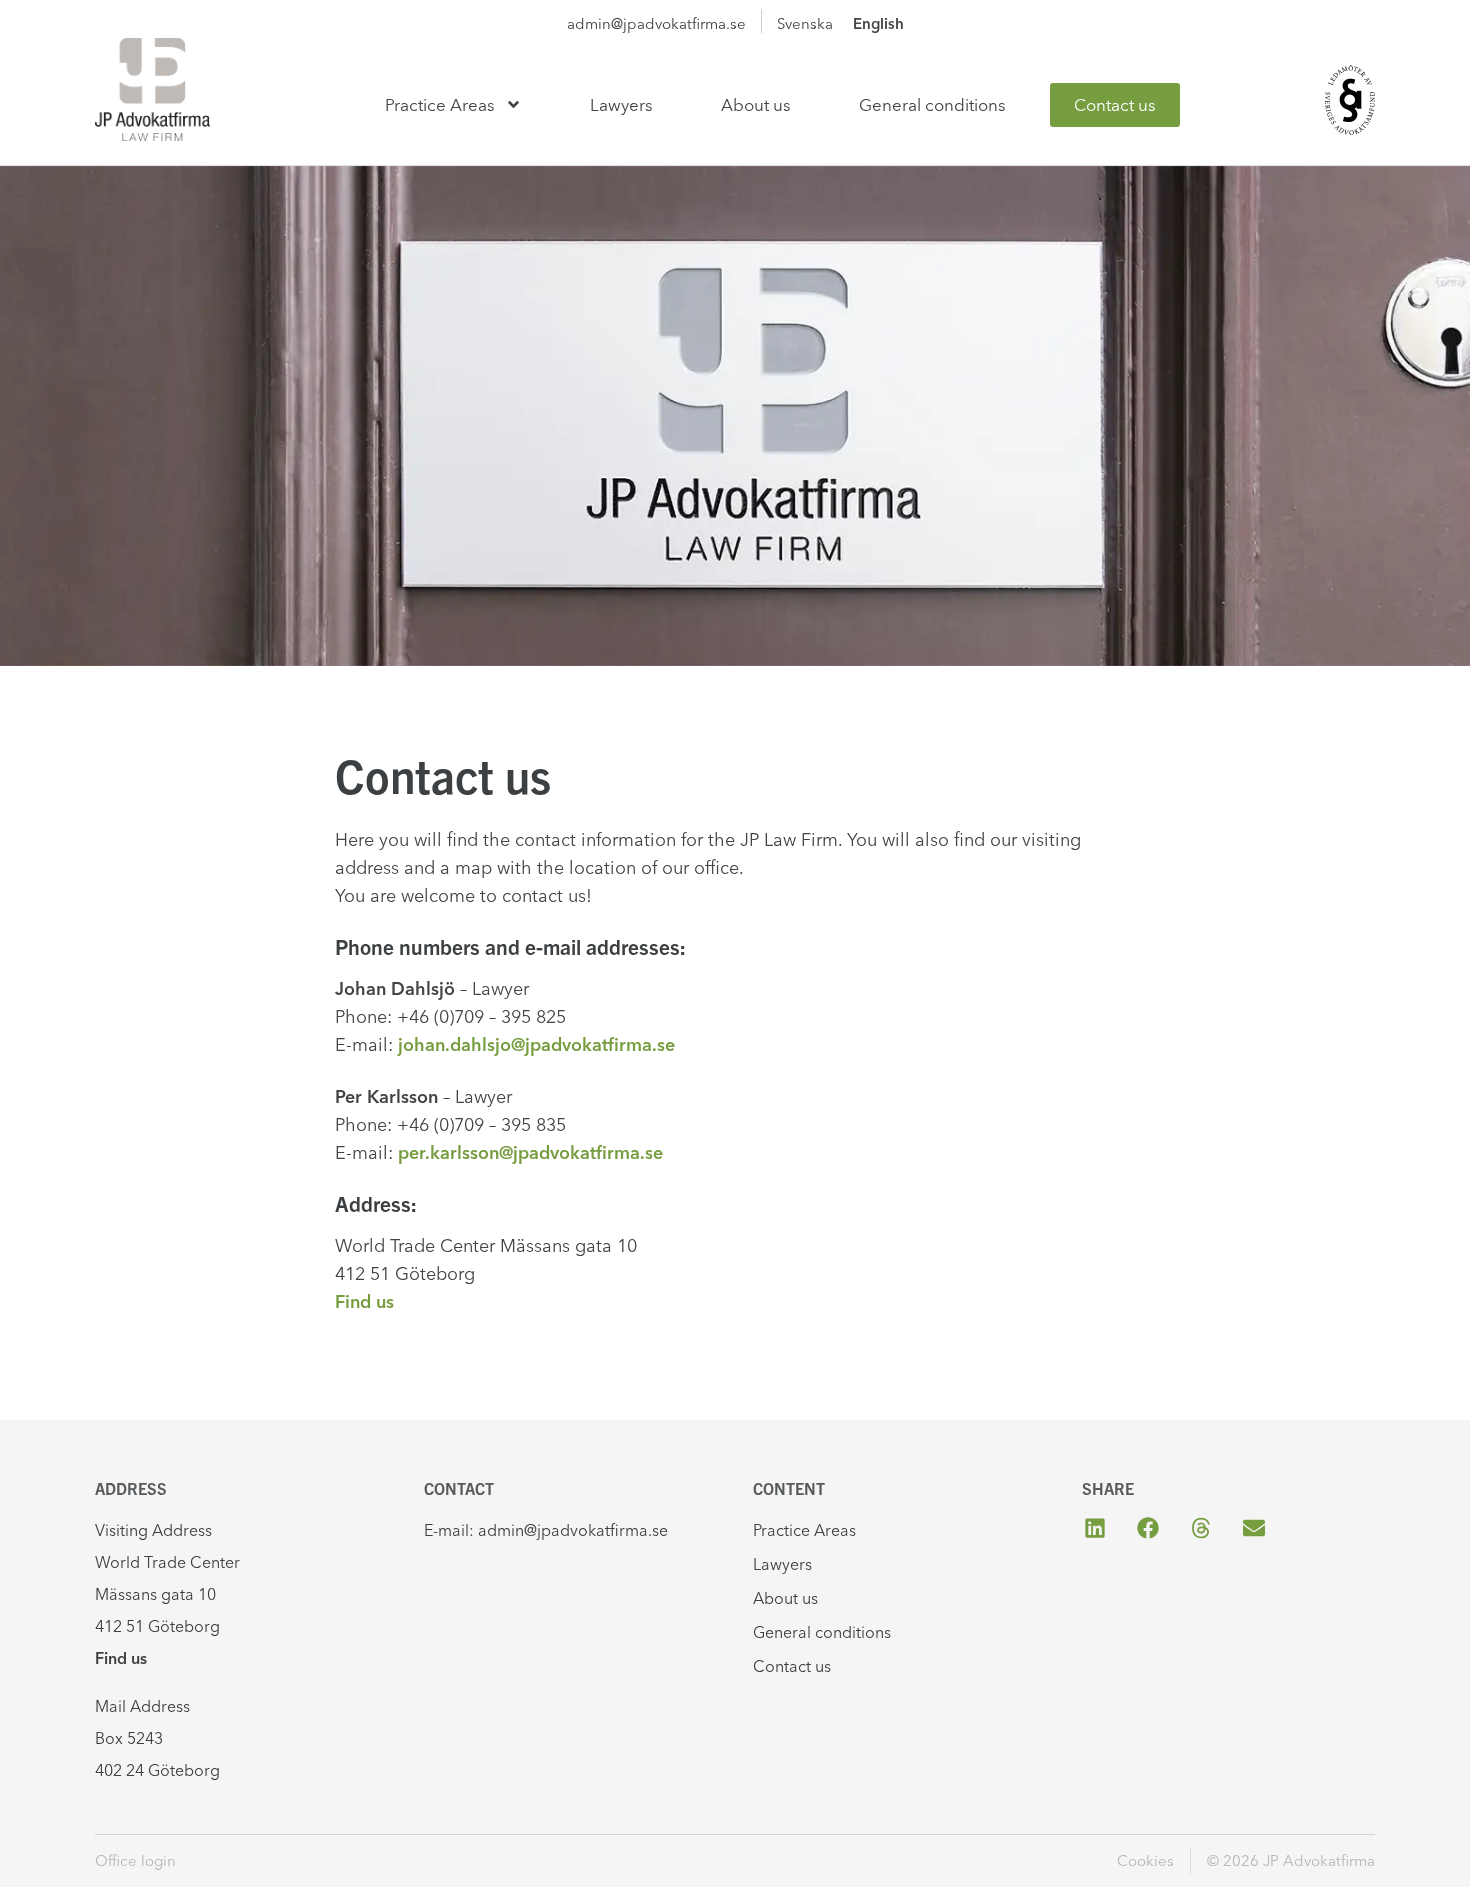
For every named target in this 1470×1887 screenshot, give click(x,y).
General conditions (932, 104)
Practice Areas (440, 104)
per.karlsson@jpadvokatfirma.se (530, 1152)
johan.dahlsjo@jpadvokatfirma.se (536, 1044)
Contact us (1115, 104)
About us (756, 104)
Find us (364, 1301)
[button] (1094, 1528)
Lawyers (621, 104)
